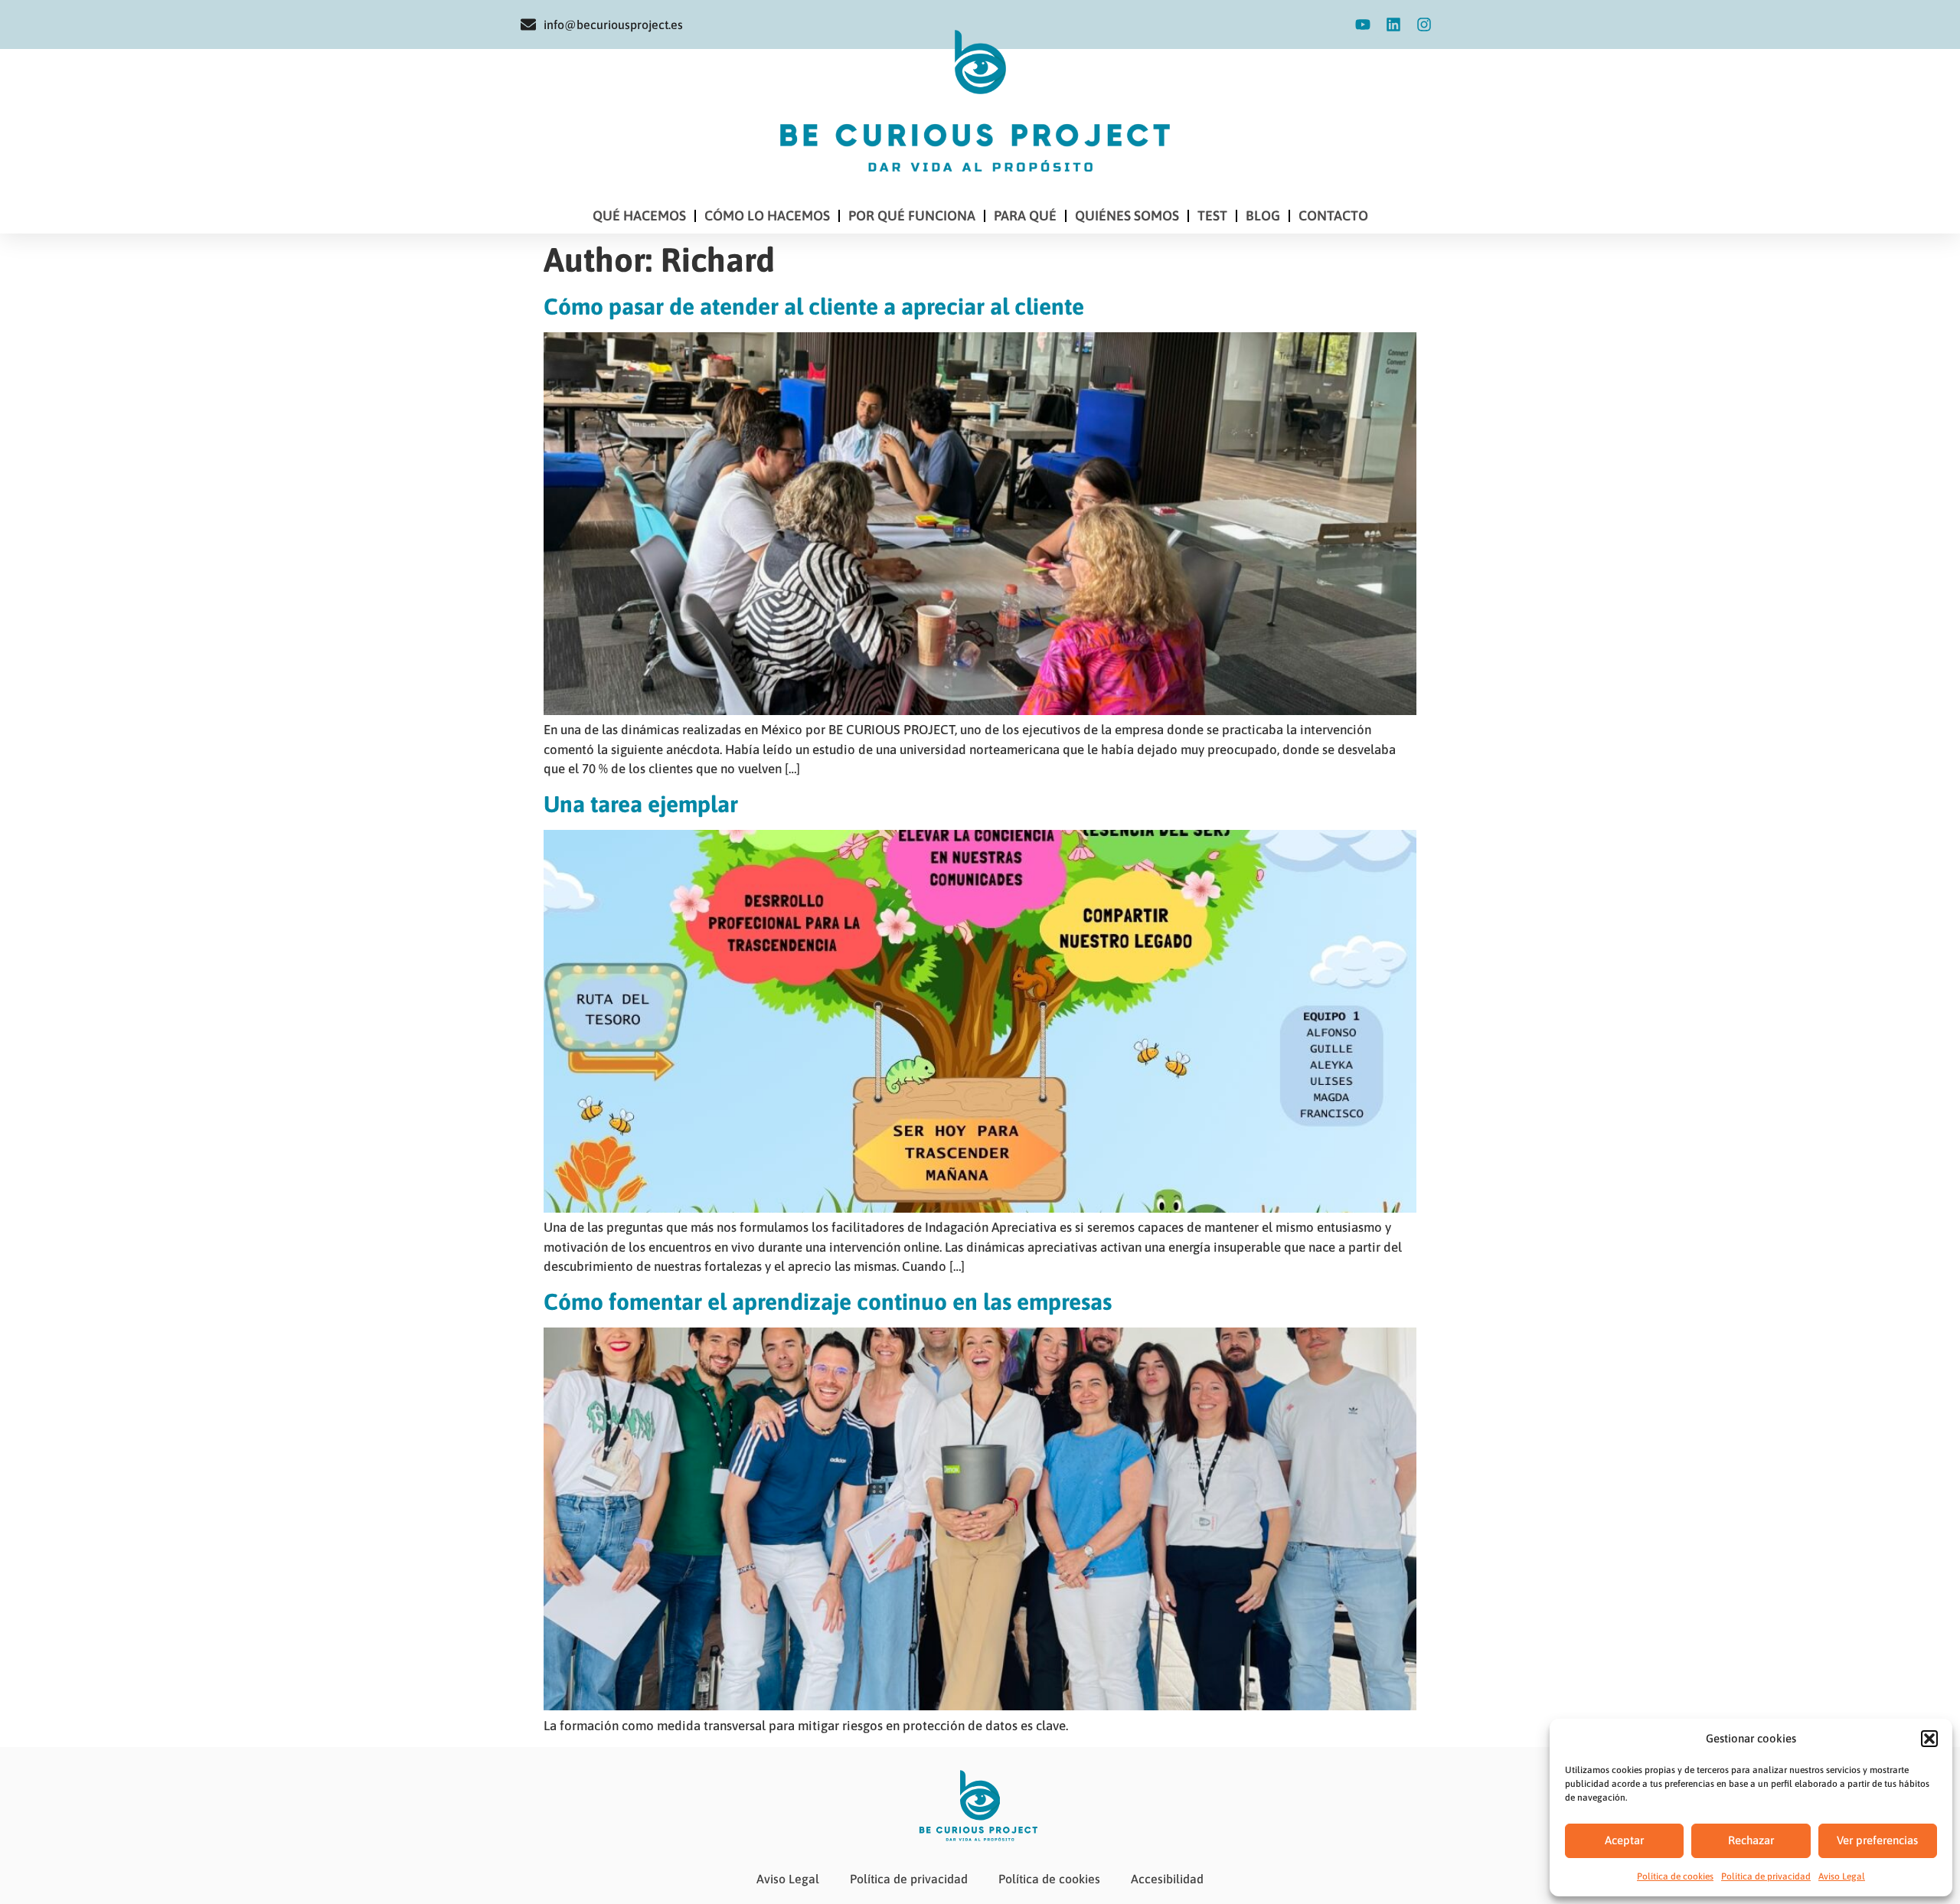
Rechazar (1751, 1840)
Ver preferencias (1877, 1840)
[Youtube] (1363, 24)
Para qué (1025, 216)
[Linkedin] (1393, 24)
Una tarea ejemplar (641, 804)
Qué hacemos (639, 216)
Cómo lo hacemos (767, 216)
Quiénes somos (1127, 216)
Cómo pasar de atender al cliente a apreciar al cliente (814, 306)
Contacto (1333, 216)
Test (1212, 216)
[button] (1929, 1739)
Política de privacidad (1766, 1876)
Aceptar (1624, 1840)
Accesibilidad (1167, 1879)
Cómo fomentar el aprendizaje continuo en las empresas (828, 1301)
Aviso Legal (1842, 1876)
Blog (1263, 216)
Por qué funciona (912, 216)
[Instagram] (1424, 24)
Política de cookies (1675, 1876)
